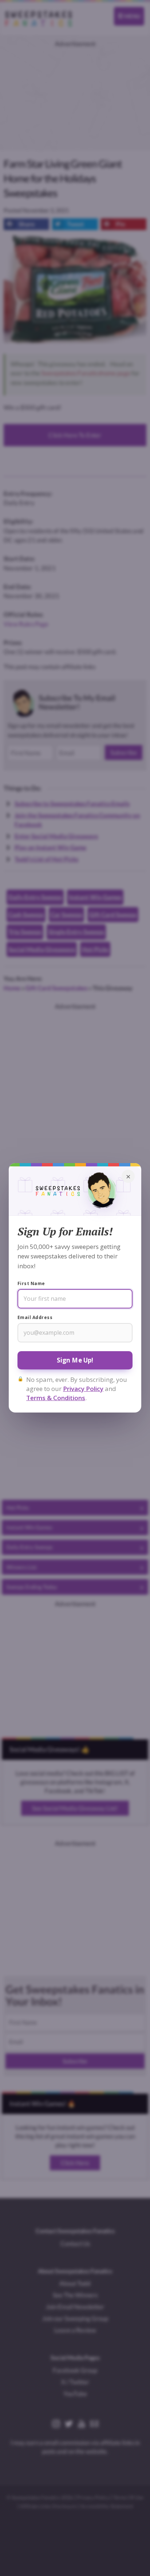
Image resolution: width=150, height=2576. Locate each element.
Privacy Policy (83, 1389)
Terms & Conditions (56, 1398)
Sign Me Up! (75, 1360)
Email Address (35, 1317)
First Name (31, 1283)
